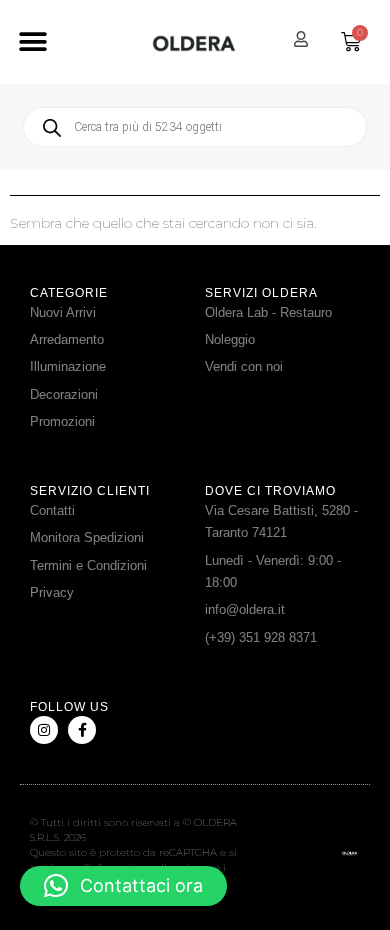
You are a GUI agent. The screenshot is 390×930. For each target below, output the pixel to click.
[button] (32, 42)
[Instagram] (44, 730)
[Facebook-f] (82, 730)
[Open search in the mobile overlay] (195, 127)
